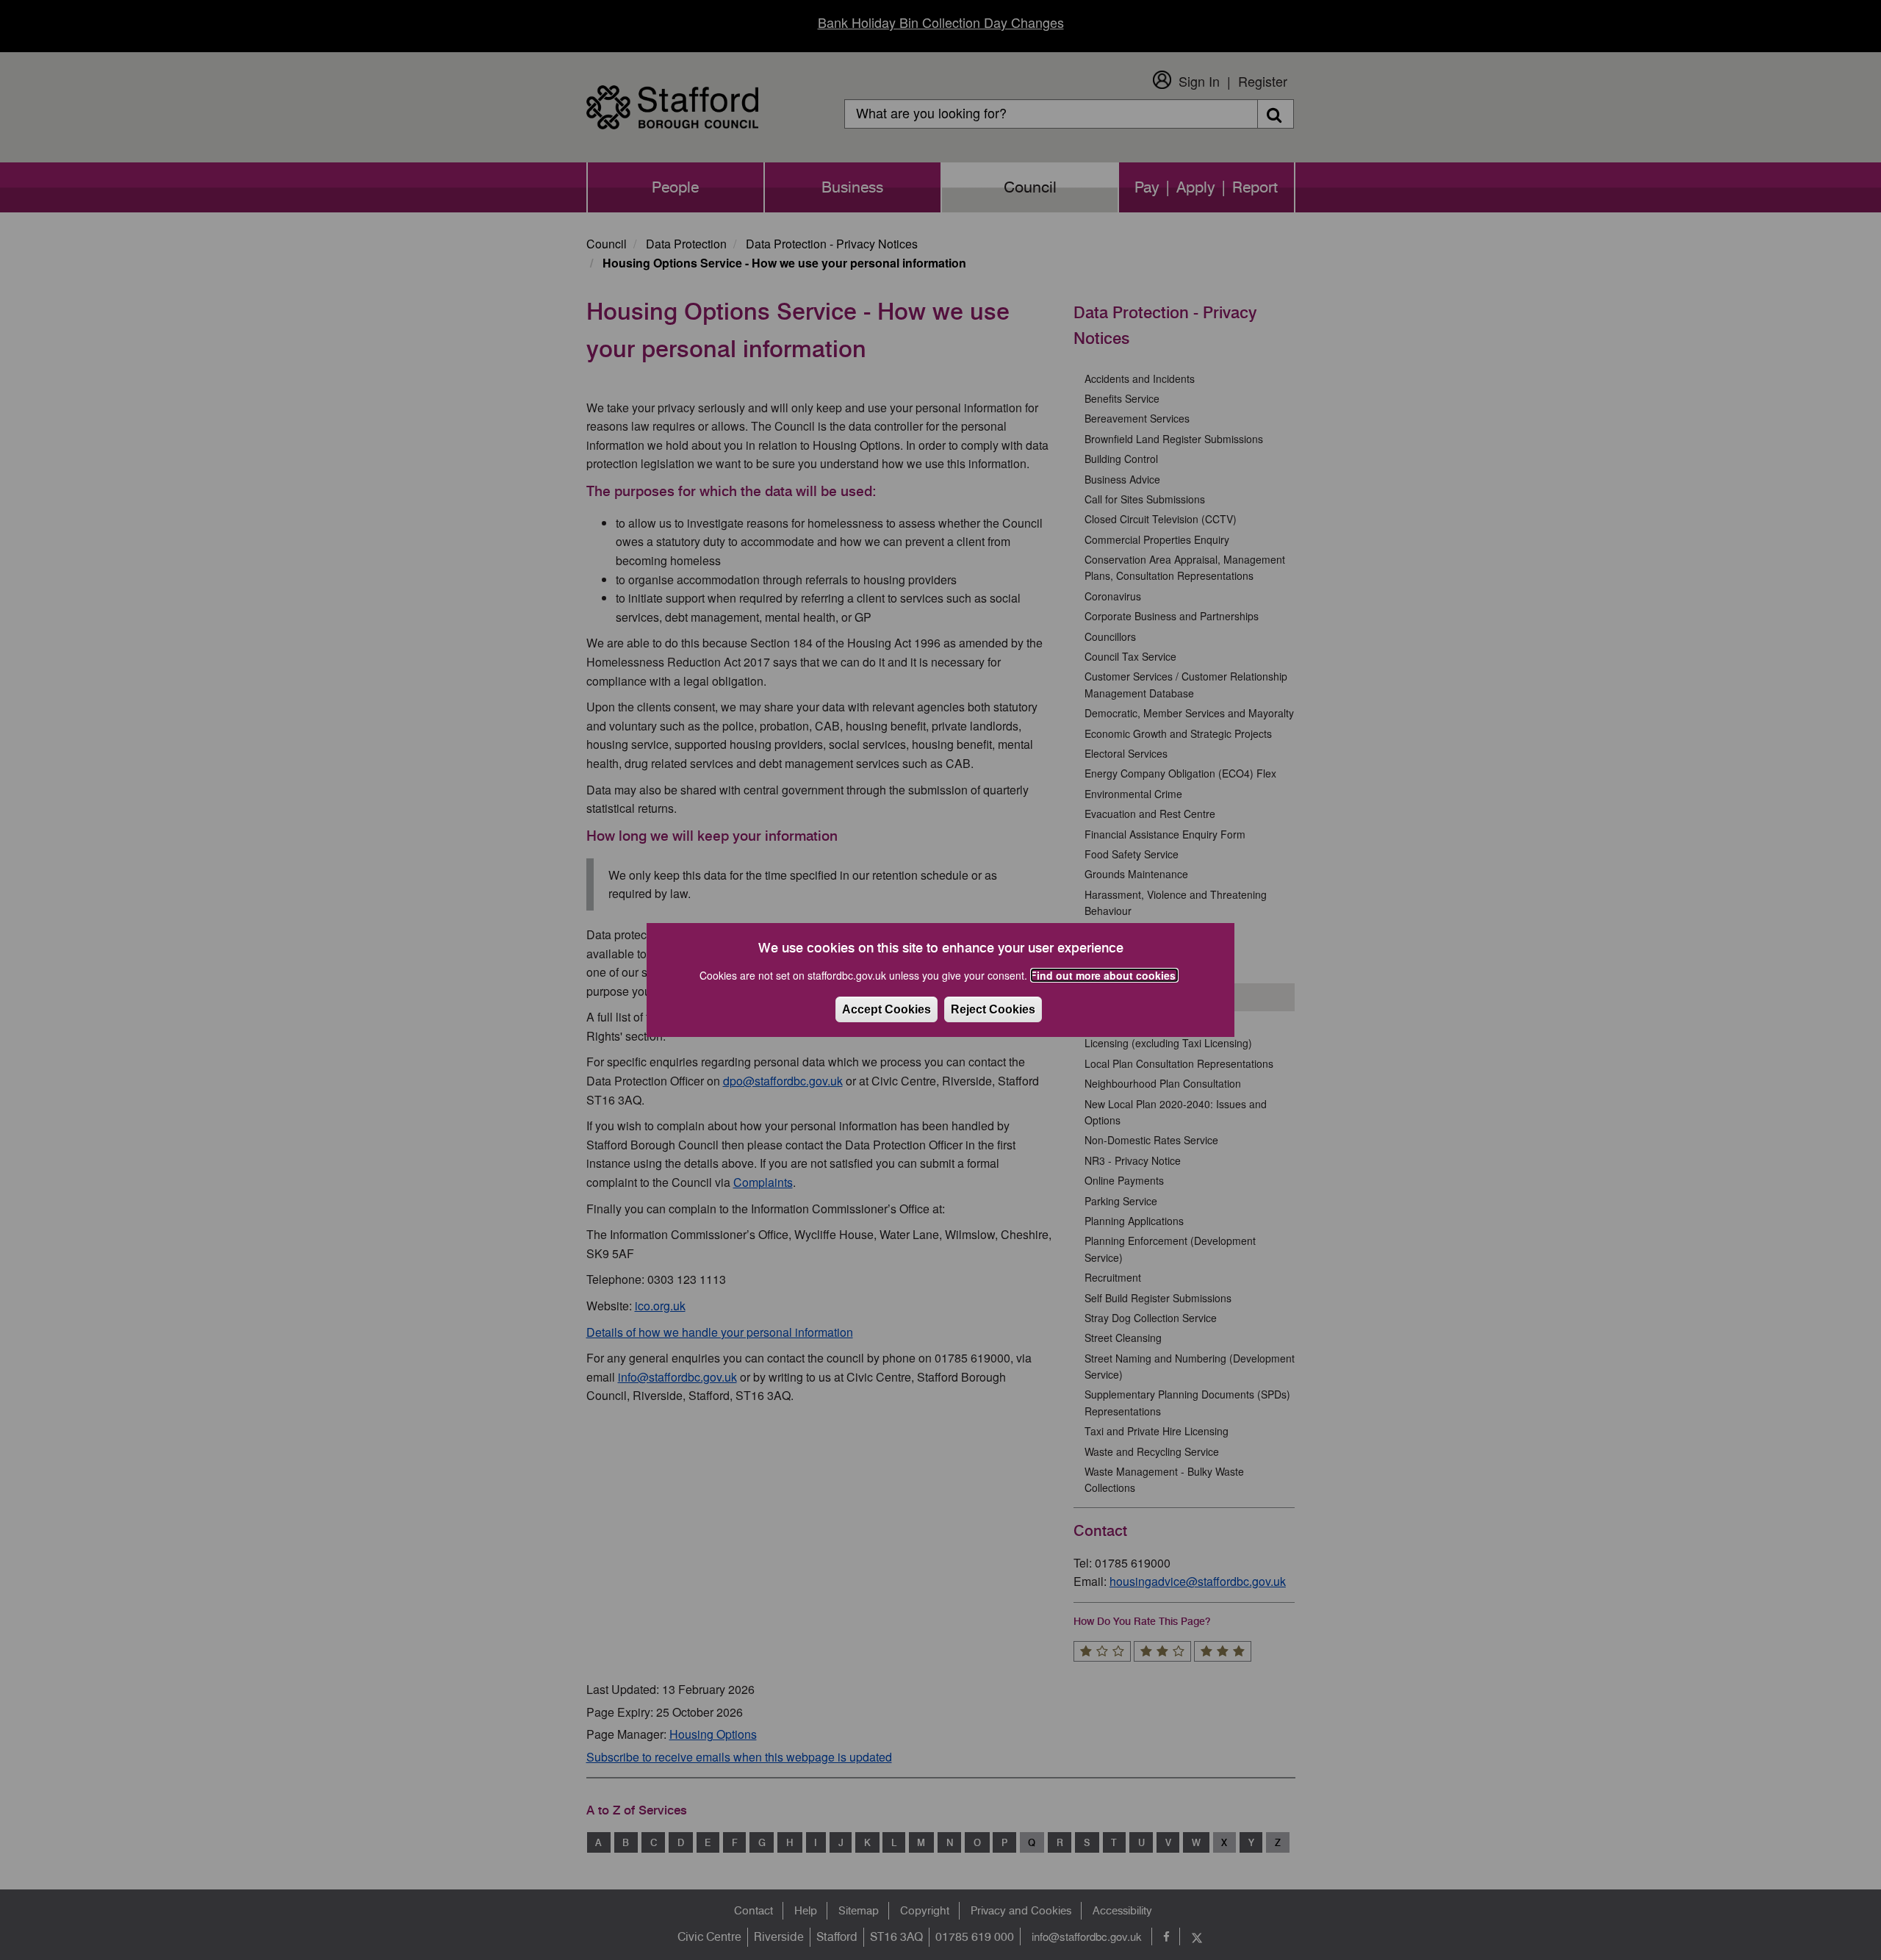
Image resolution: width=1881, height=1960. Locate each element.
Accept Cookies (886, 1009)
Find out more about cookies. (1104, 975)
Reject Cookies (993, 1009)
